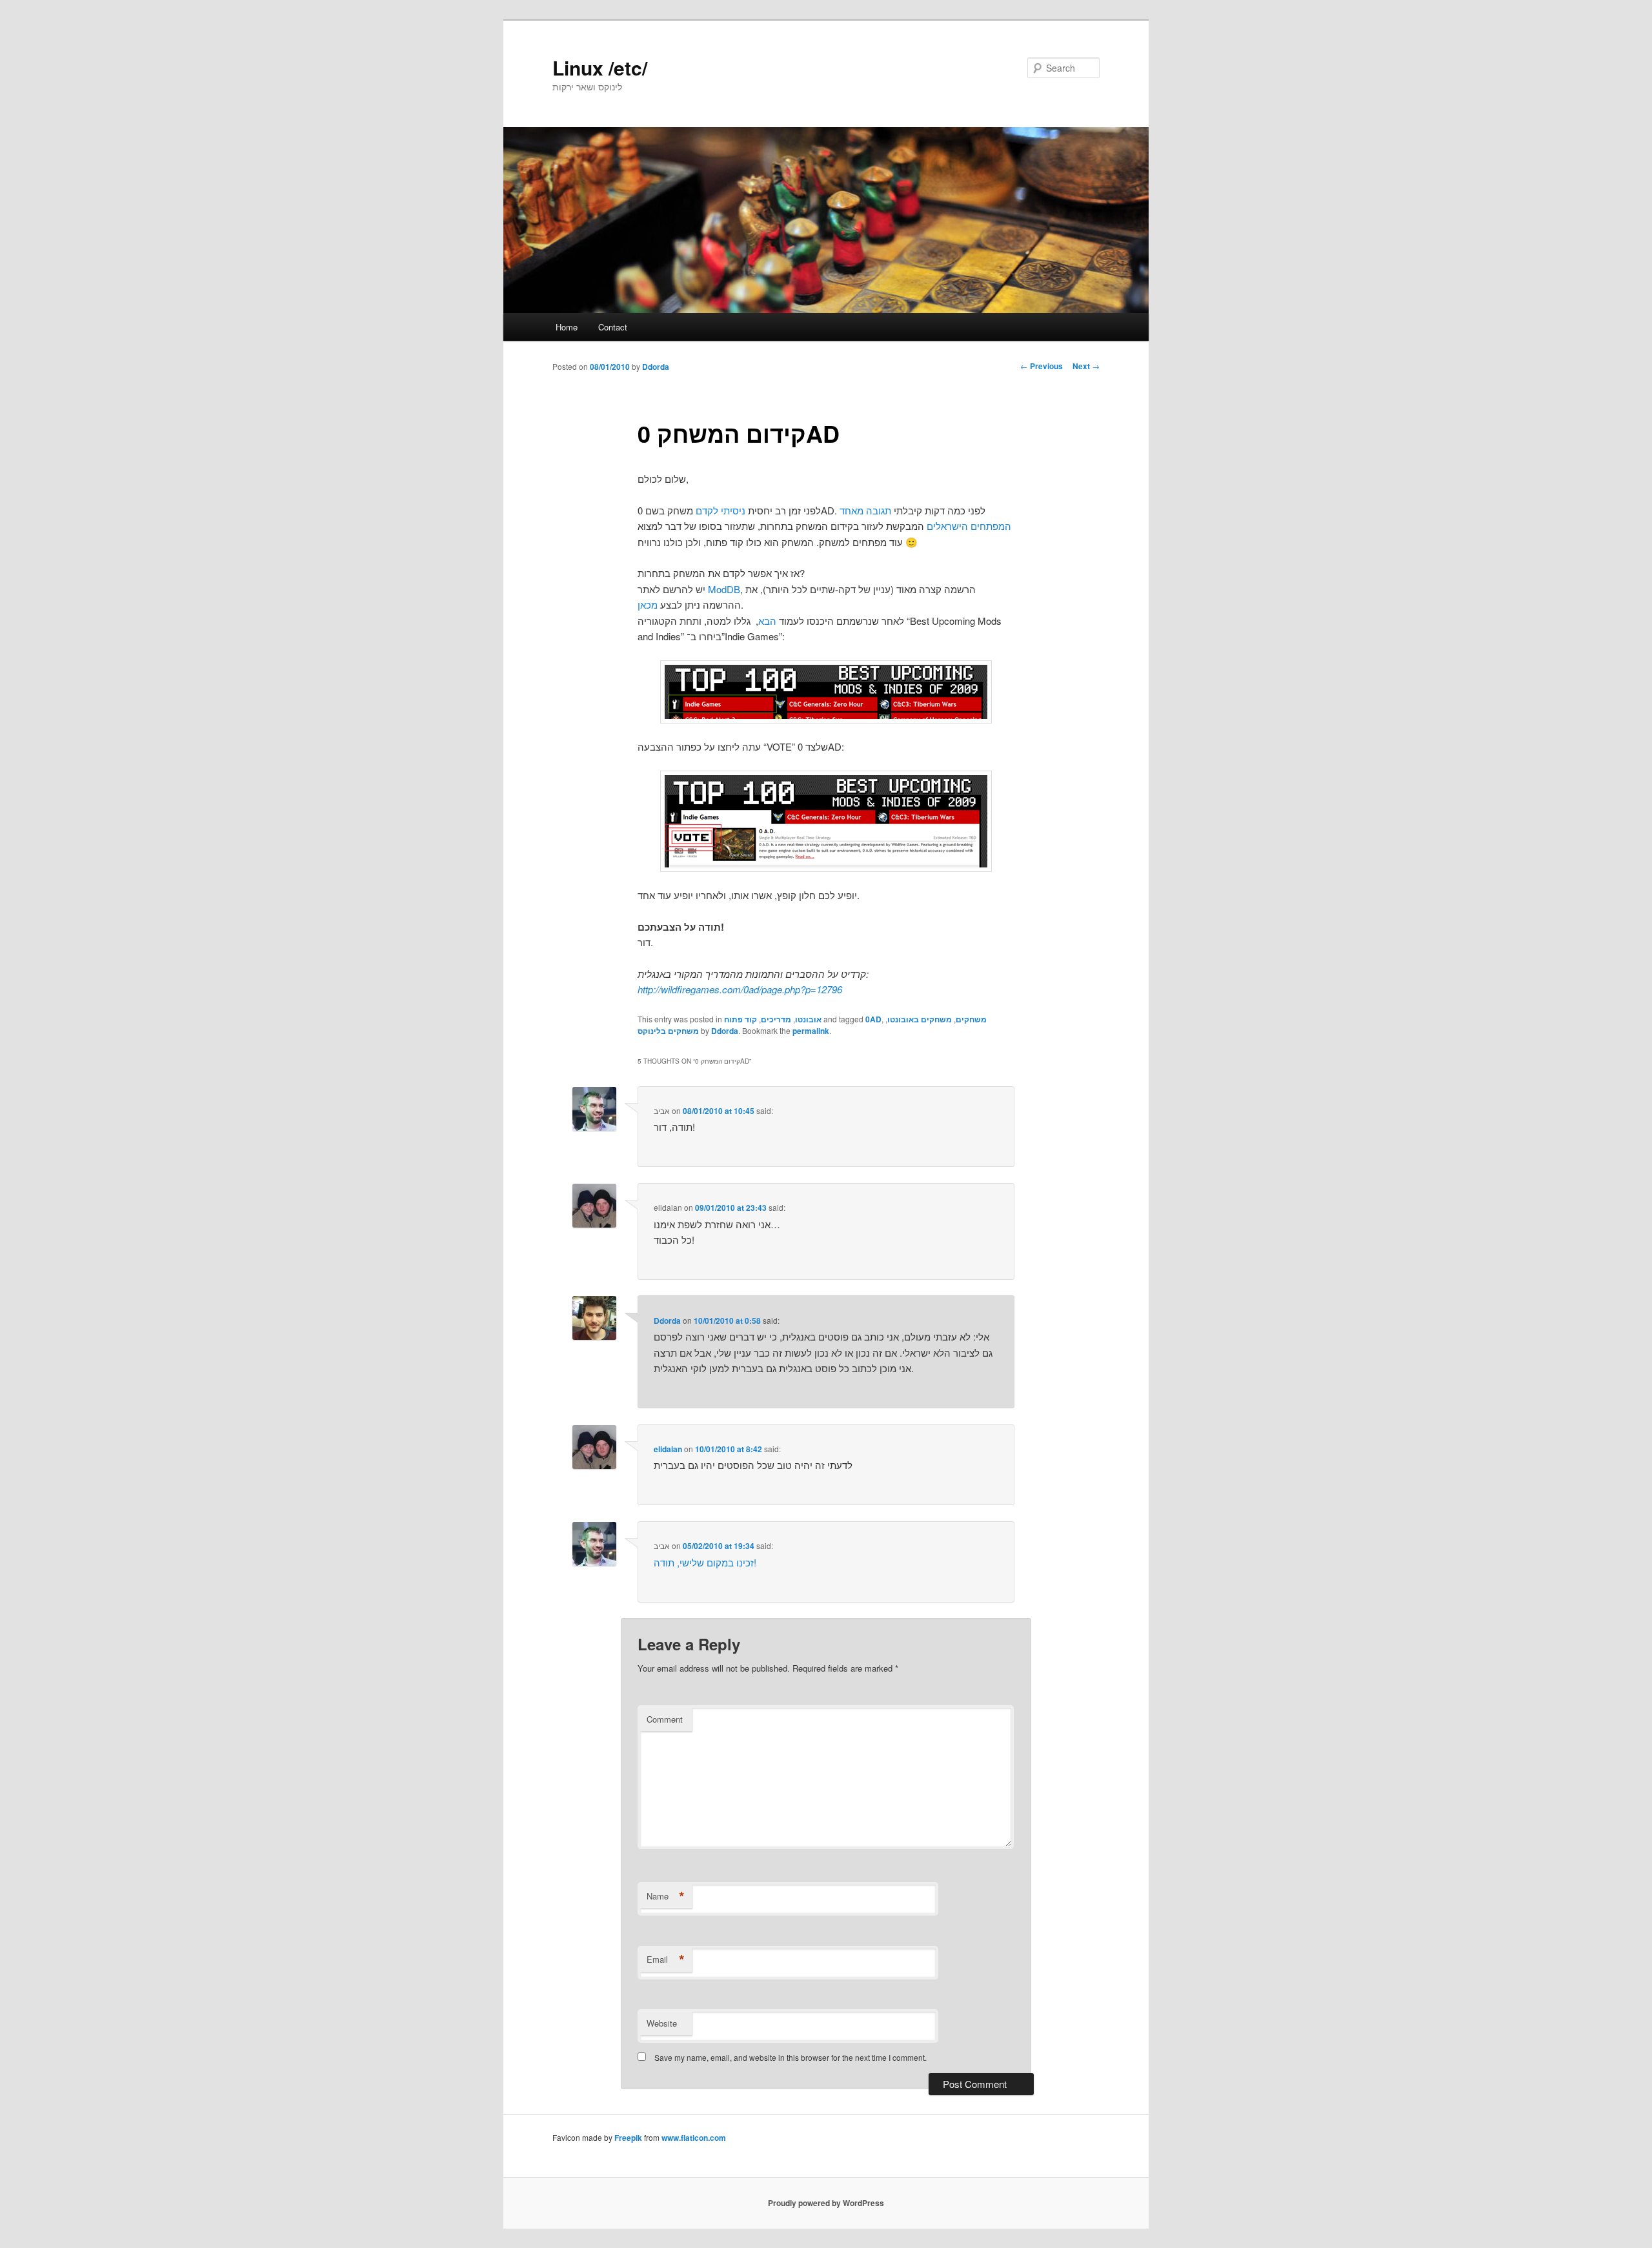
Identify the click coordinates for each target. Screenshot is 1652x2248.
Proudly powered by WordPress (826, 2203)
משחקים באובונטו (920, 1019)
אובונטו (808, 1019)
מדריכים (776, 1019)
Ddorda (656, 367)
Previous (1042, 366)
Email (666, 1959)
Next (1086, 366)
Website (662, 2023)
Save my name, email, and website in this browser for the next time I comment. (791, 2057)
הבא (767, 621)
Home (567, 327)
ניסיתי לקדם (720, 510)
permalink (811, 1031)
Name (666, 1896)
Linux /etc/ (600, 67)
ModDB (724, 589)
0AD (873, 1019)
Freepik (628, 2138)
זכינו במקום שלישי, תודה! (705, 1562)
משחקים (971, 1019)
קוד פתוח (740, 1019)
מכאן (648, 604)
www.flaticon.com (694, 2138)
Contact (613, 327)
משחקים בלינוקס (668, 1031)
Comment (665, 1719)
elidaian (668, 1449)
